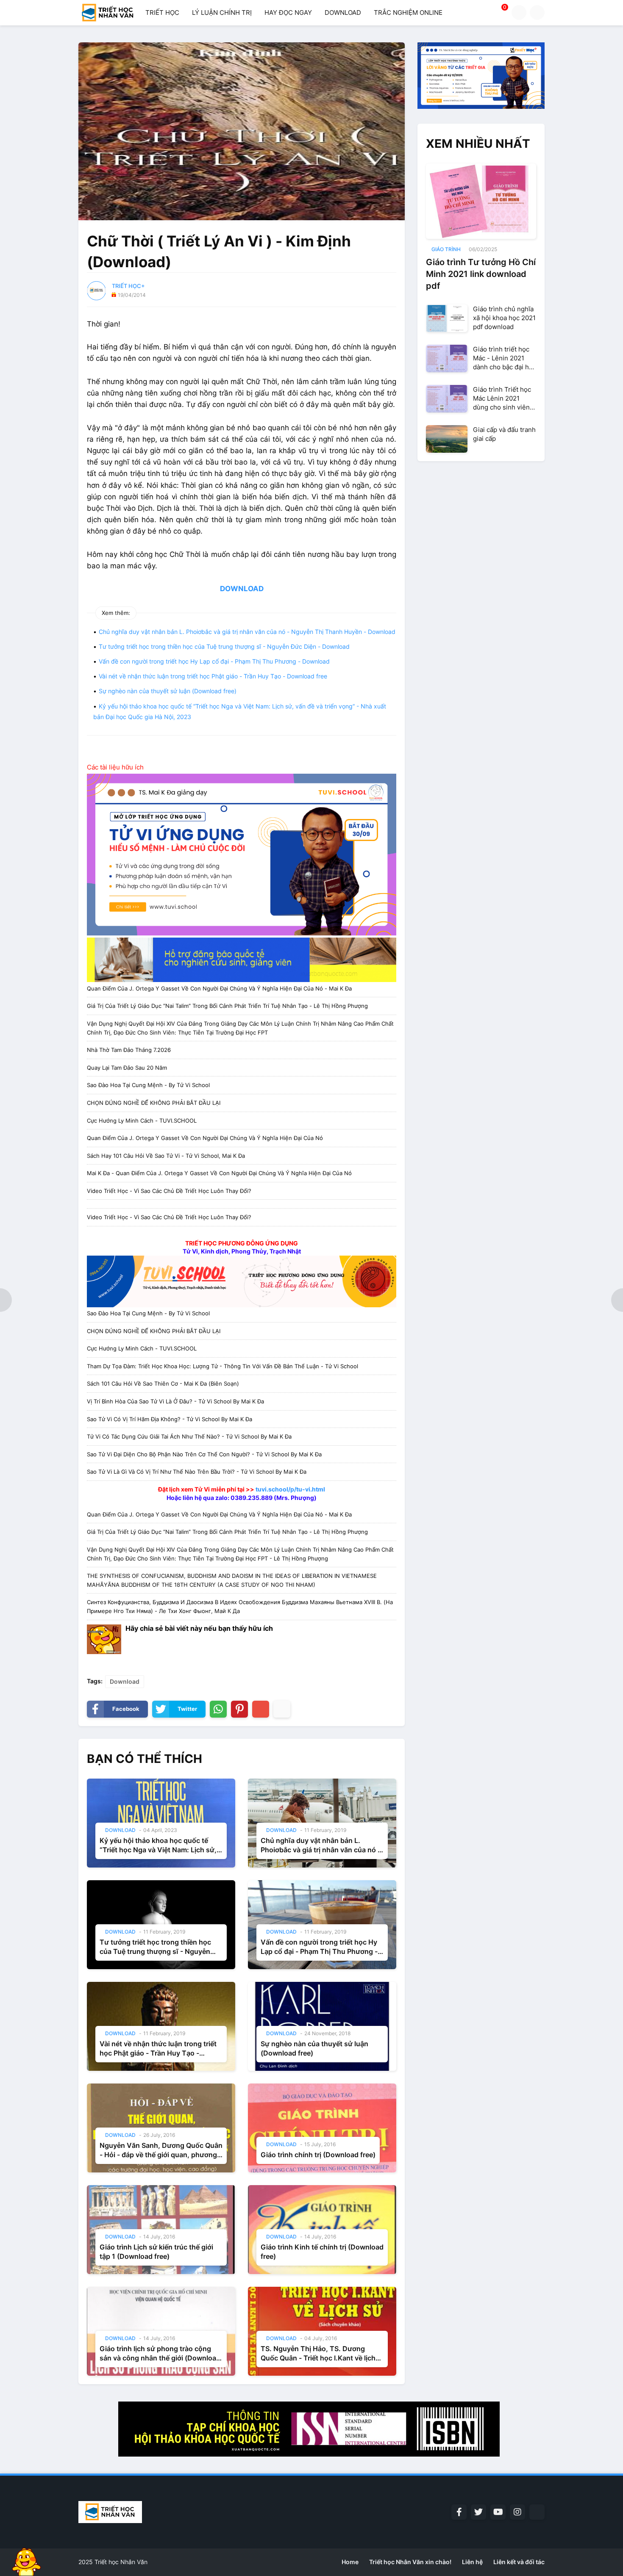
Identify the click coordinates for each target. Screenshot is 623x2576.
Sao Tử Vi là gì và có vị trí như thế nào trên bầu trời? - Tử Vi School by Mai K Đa (197, 1472)
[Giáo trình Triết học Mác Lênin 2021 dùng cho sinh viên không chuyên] (447, 399)
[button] (519, 12)
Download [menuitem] (343, 12)
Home (350, 2562)
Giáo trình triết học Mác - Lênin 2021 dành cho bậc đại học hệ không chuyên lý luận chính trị (505, 358)
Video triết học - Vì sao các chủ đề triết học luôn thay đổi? (169, 1191)
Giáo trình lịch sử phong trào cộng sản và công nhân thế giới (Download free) (160, 2354)
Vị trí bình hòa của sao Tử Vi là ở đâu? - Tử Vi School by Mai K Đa (175, 1401)
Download (125, 1681)
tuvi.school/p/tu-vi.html (290, 1489)
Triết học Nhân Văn (121, 2562)
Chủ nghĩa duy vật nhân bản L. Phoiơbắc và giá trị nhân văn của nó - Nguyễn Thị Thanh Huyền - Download (247, 632)
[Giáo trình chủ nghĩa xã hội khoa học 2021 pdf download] (447, 318)
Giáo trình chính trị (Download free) (318, 2155)
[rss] (537, 2512)
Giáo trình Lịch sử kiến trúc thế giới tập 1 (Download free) (156, 2252)
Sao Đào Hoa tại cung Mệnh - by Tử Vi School (148, 1085)
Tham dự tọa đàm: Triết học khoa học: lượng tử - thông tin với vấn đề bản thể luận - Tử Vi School (222, 1366)
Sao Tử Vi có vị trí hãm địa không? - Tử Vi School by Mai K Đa (170, 1419)
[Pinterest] (239, 1709)
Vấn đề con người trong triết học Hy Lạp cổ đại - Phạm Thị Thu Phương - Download (214, 661)
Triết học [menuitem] (162, 12)
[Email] (261, 1709)
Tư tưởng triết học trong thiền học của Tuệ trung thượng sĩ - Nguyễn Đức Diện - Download (224, 646)
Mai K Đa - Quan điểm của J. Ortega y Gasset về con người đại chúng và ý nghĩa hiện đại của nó (219, 1173)
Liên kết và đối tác (519, 2562)
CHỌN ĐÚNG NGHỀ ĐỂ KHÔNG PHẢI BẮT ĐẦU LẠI (154, 1103)
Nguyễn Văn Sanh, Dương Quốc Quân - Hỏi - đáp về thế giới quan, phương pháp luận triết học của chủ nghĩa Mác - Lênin (161, 2150)
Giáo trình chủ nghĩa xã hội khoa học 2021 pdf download (504, 318)
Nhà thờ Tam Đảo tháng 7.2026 (129, 1050)
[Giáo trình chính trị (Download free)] (322, 2128)
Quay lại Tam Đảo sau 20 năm (127, 1068)
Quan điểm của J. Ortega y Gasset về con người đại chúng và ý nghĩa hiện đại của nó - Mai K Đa (219, 988)
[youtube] (498, 2512)
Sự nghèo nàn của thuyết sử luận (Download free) (168, 691)
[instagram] (517, 2512)
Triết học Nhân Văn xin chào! (410, 2562)
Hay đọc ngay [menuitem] (288, 12)
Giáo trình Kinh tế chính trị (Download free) (322, 2252)
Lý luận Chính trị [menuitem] (222, 12)
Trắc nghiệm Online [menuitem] (408, 12)
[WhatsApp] (218, 1709)
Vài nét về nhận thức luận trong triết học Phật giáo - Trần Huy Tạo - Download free (213, 676)
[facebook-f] (459, 2512)
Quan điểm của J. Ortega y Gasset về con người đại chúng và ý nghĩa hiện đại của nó (205, 1138)
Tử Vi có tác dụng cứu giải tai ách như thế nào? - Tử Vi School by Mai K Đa (189, 1436)
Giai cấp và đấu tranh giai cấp (504, 434)
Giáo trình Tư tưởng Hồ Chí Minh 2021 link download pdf (481, 274)
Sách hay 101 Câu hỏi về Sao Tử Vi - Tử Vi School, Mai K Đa (166, 1156)
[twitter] (478, 2512)
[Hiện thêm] (282, 1709)
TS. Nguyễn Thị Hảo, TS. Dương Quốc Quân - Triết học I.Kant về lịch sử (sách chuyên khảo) (318, 2354)
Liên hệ (472, 2562)
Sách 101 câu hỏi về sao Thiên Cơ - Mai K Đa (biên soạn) (163, 1383)
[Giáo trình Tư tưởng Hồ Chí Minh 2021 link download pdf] (481, 201)
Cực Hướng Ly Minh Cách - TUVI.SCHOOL (142, 1121)
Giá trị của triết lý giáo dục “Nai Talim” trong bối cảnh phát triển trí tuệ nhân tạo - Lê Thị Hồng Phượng (227, 1006)
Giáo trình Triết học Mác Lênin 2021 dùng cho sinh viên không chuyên (502, 398)
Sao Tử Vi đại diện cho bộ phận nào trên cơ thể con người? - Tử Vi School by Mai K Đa (204, 1454)
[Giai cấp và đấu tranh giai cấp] (447, 439)
